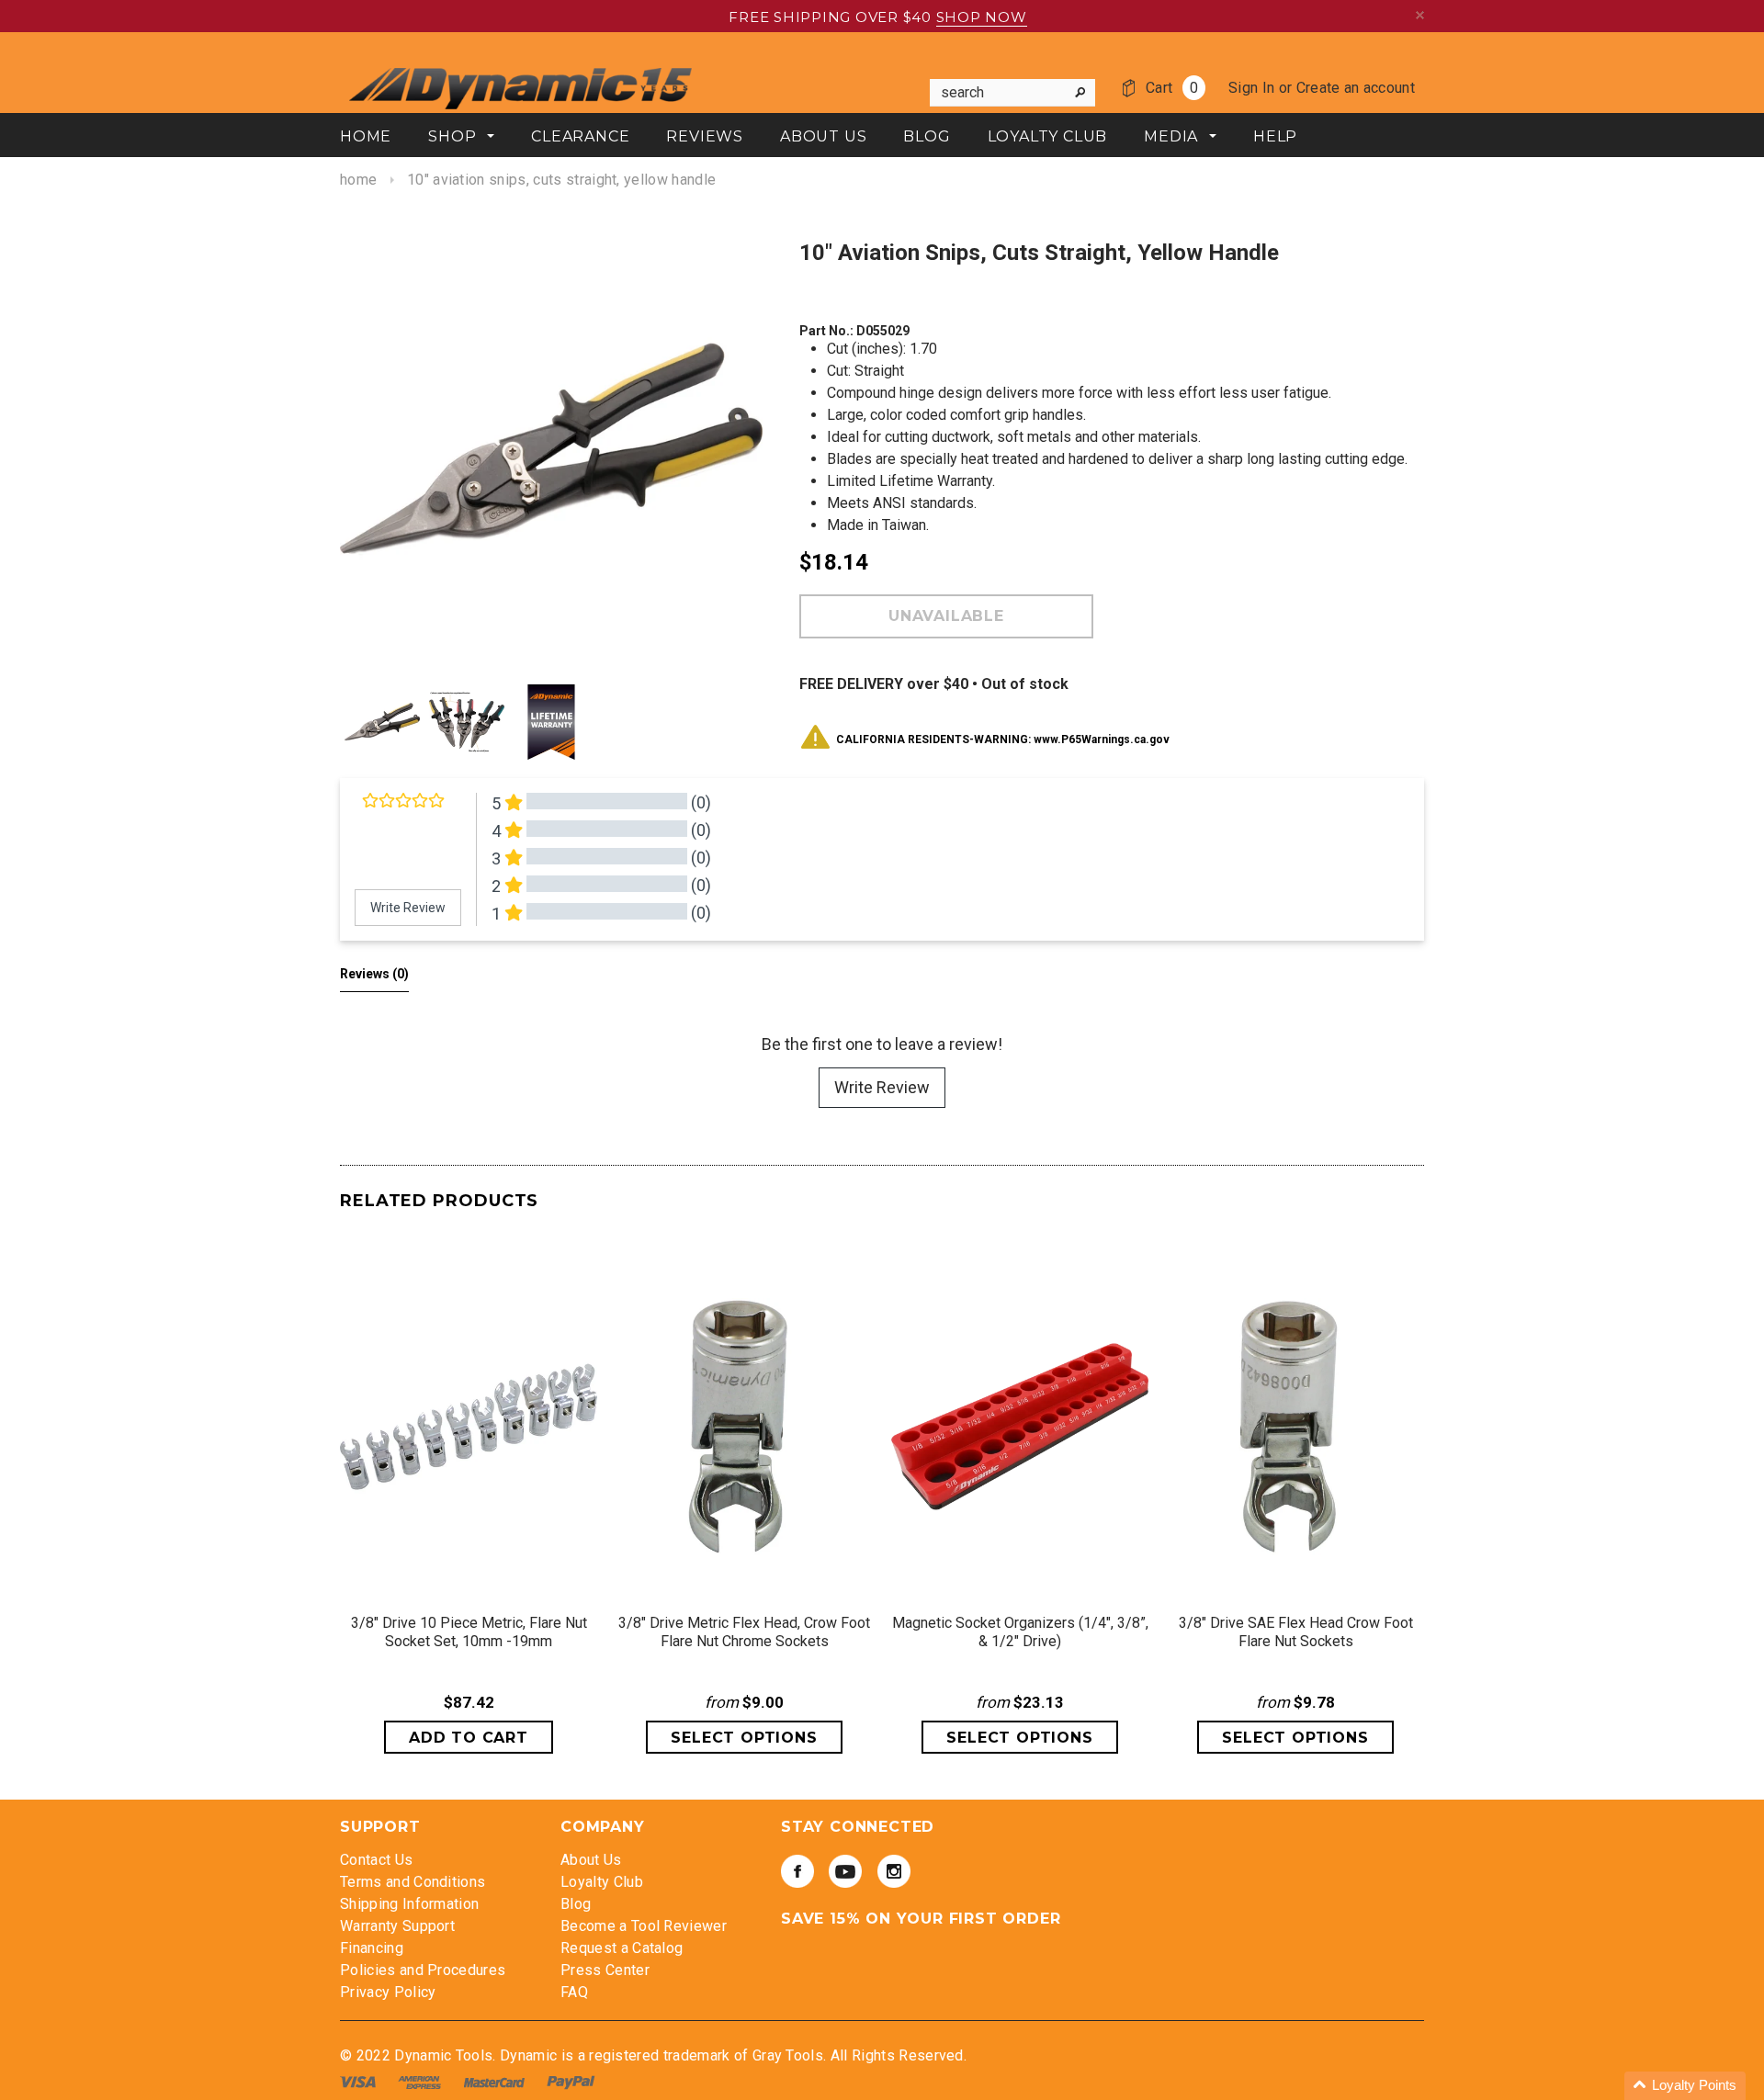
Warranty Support (397, 1926)
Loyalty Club (602, 1882)
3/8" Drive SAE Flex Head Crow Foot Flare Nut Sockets (1296, 1632)
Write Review (882, 1087)
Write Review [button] (408, 908)
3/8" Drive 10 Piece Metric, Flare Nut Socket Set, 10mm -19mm (469, 1632)
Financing (372, 1948)
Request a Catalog (622, 1948)
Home (358, 180)
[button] (1685, 2086)
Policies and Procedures (423, 1970)
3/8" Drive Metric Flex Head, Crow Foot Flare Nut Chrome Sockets (744, 1632)
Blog (576, 1904)
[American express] (421, 2081)
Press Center (605, 1970)
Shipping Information (409, 1904)
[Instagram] (894, 1871)
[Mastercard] (496, 2081)
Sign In (1251, 88)
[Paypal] (571, 2081)
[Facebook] (797, 1871)
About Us (591, 1860)
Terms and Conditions (413, 1882)
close (1420, 15)
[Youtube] (845, 1871)
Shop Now (982, 17)
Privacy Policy (388, 1992)
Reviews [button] (374, 974)
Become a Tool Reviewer (644, 1926)
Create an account (1356, 88)
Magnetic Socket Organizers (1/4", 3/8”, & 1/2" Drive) (1020, 1632)
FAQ (574, 1992)
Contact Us (376, 1860)
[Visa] (360, 2081)
